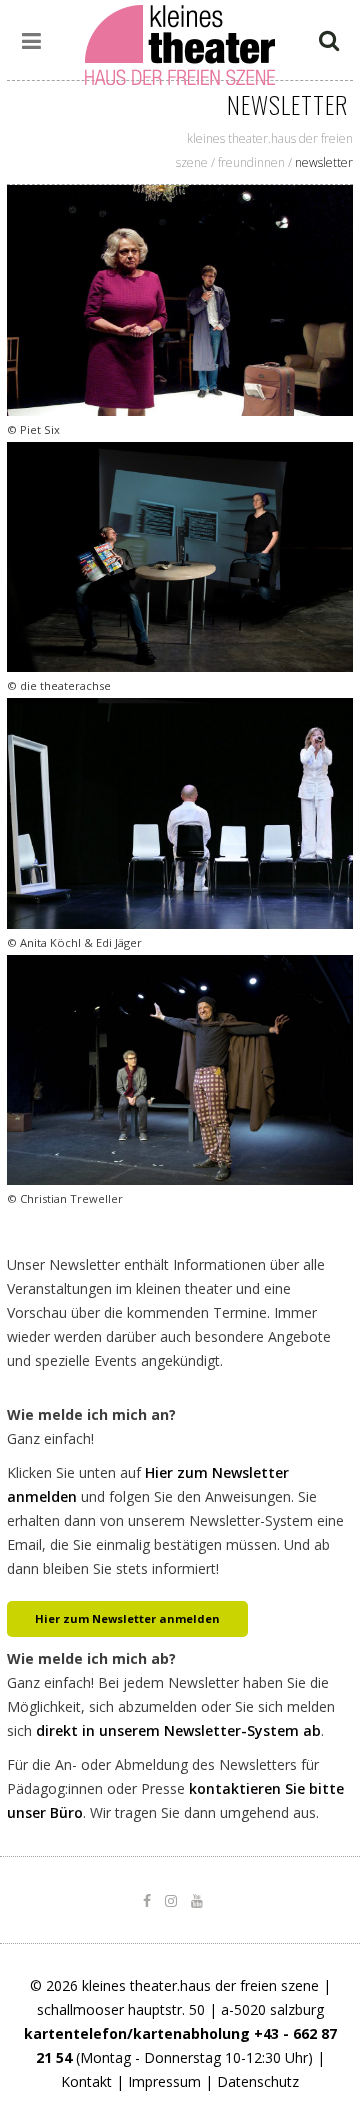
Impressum (164, 2081)
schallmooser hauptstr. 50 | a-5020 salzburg (180, 2009)
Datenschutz (258, 2081)
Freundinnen (251, 162)
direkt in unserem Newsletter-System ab (178, 1730)
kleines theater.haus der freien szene (200, 1985)
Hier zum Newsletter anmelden (127, 1618)
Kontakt (86, 2081)
